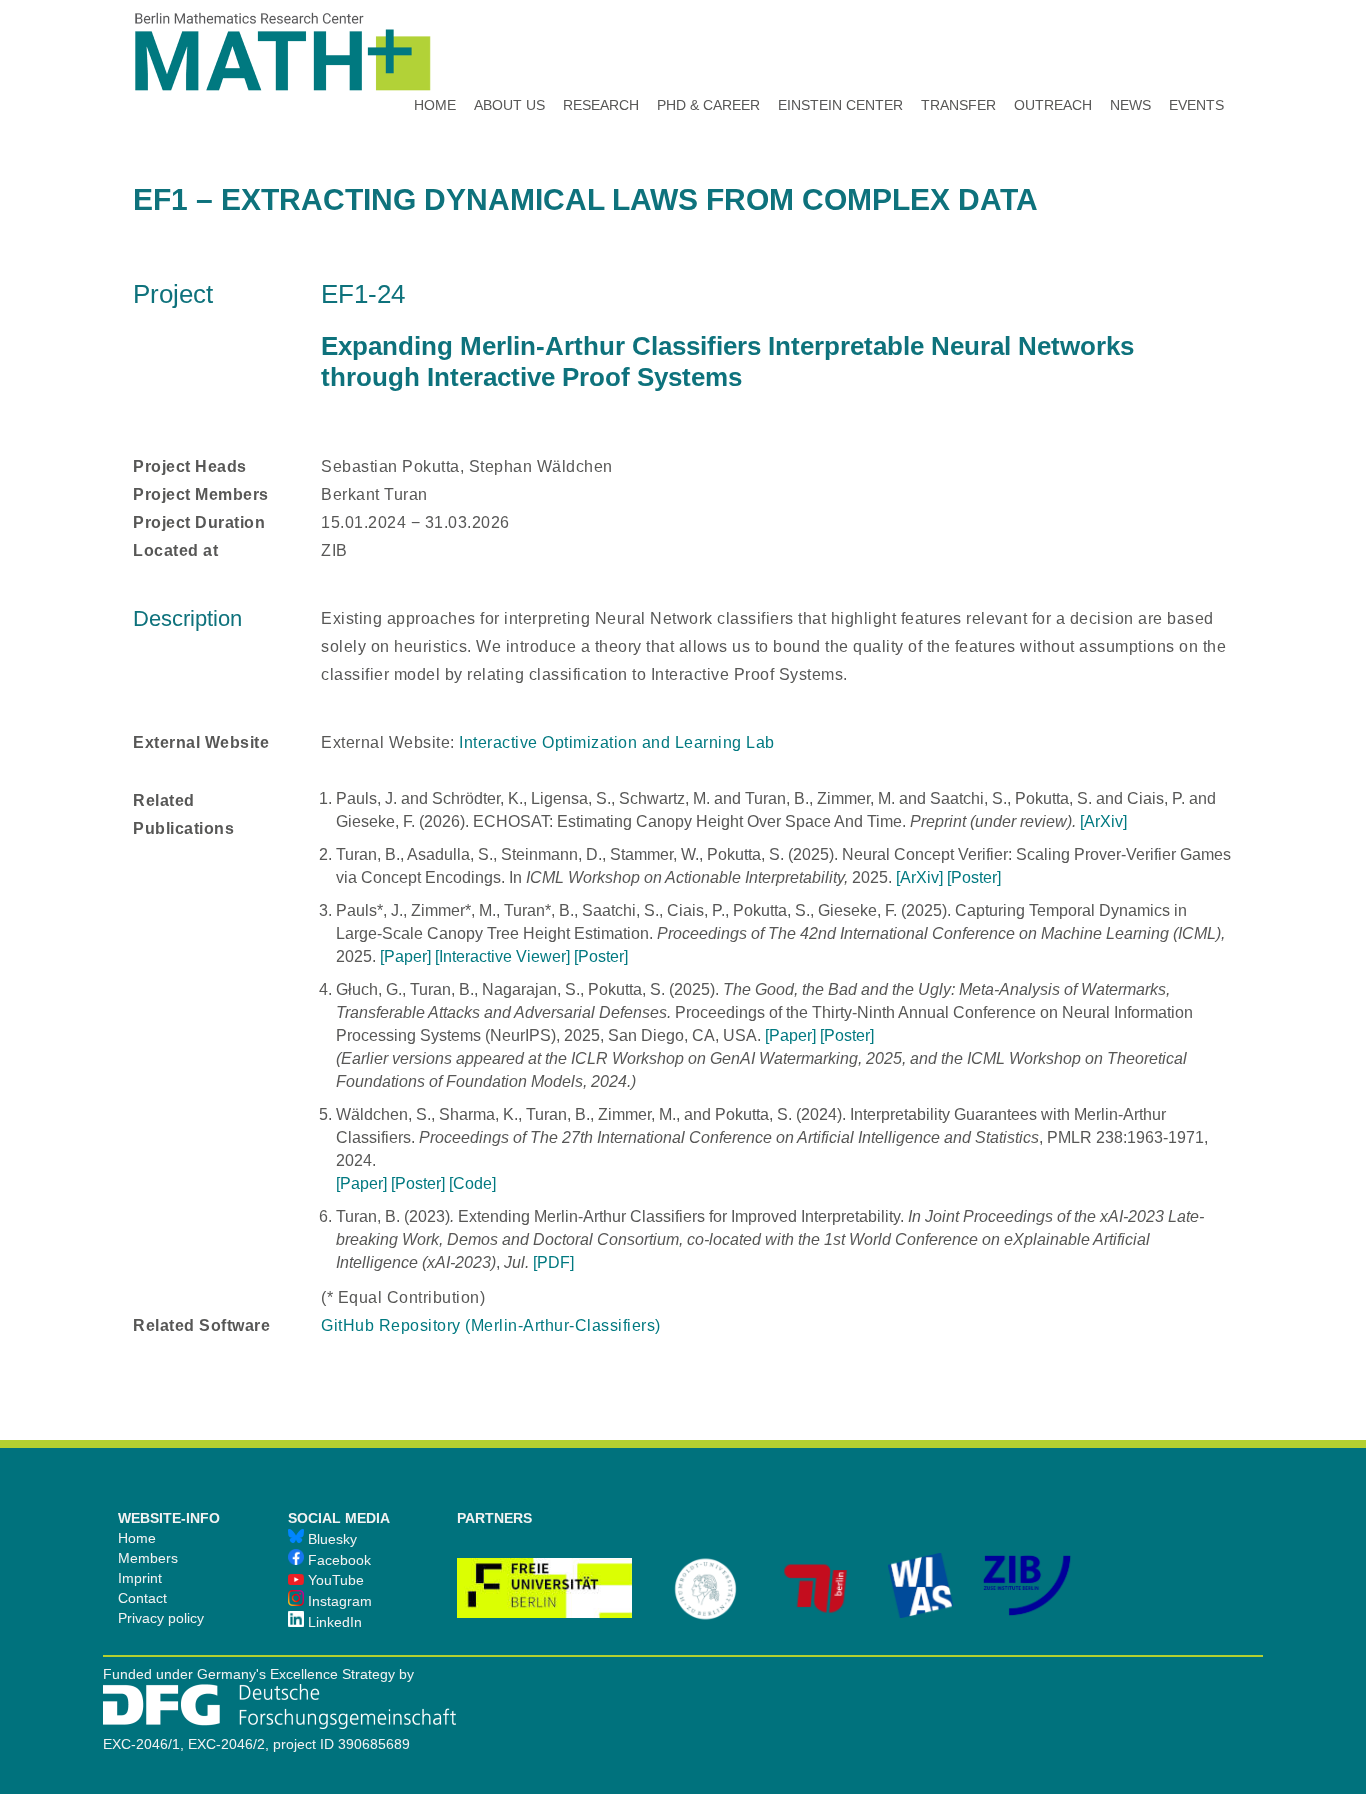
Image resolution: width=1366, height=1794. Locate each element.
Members (148, 1558)
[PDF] (553, 1262)
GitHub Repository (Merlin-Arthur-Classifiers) (491, 1325)
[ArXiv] (1103, 821)
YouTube (334, 1580)
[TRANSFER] (958, 50)
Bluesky (330, 1539)
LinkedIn (333, 1622)
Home (137, 1538)
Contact (142, 1598)
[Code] (472, 1183)
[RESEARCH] (601, 50)
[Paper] (405, 956)
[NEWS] (1130, 50)
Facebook (337, 1560)
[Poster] (974, 877)
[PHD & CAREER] (708, 50)
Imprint (140, 1578)
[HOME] (435, 50)
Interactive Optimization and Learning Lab (617, 742)
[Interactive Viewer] (502, 956)
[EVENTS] (1196, 50)
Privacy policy (161, 1618)
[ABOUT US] (509, 50)
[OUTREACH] (1053, 50)
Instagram (338, 1601)
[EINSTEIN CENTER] (840, 50)
